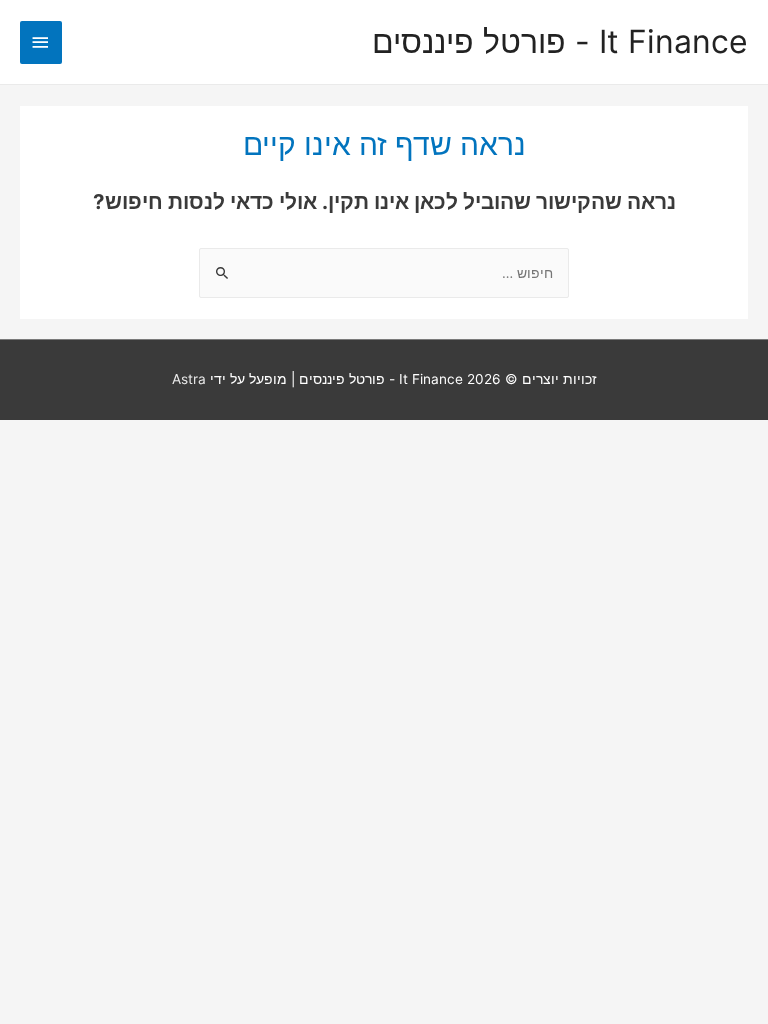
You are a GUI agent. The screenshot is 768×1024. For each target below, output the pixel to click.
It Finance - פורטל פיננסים (560, 42)
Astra (189, 379)
